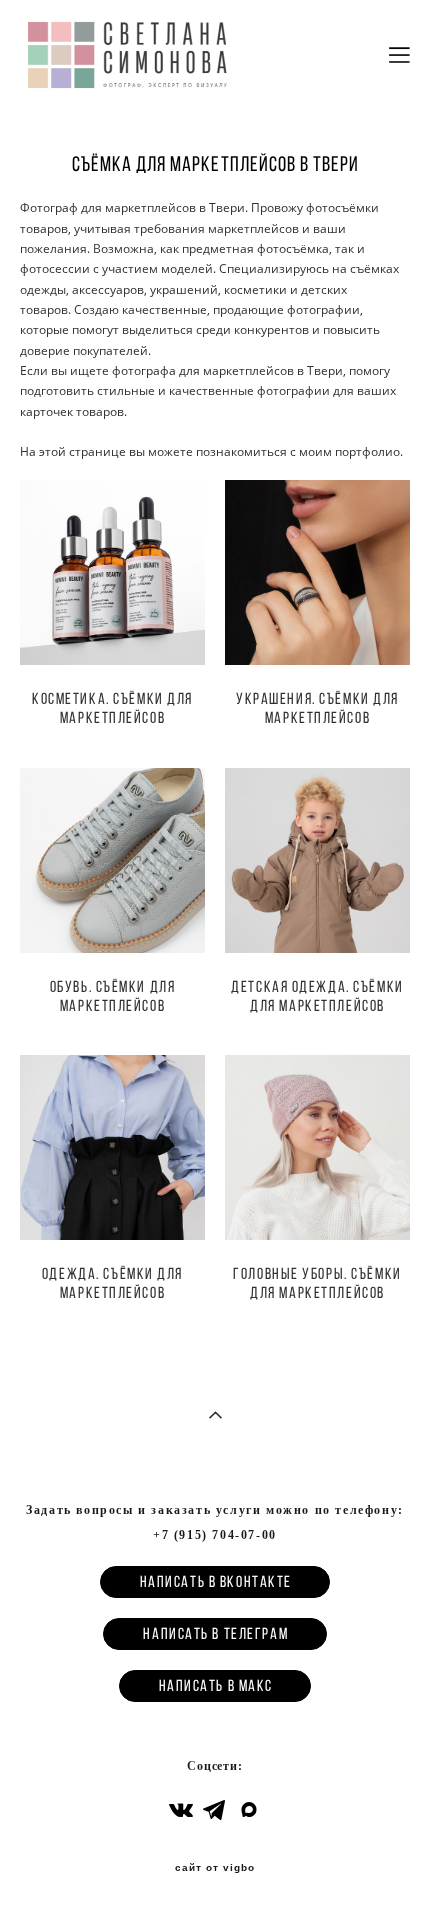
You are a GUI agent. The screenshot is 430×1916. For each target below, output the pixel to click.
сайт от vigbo (215, 1868)
